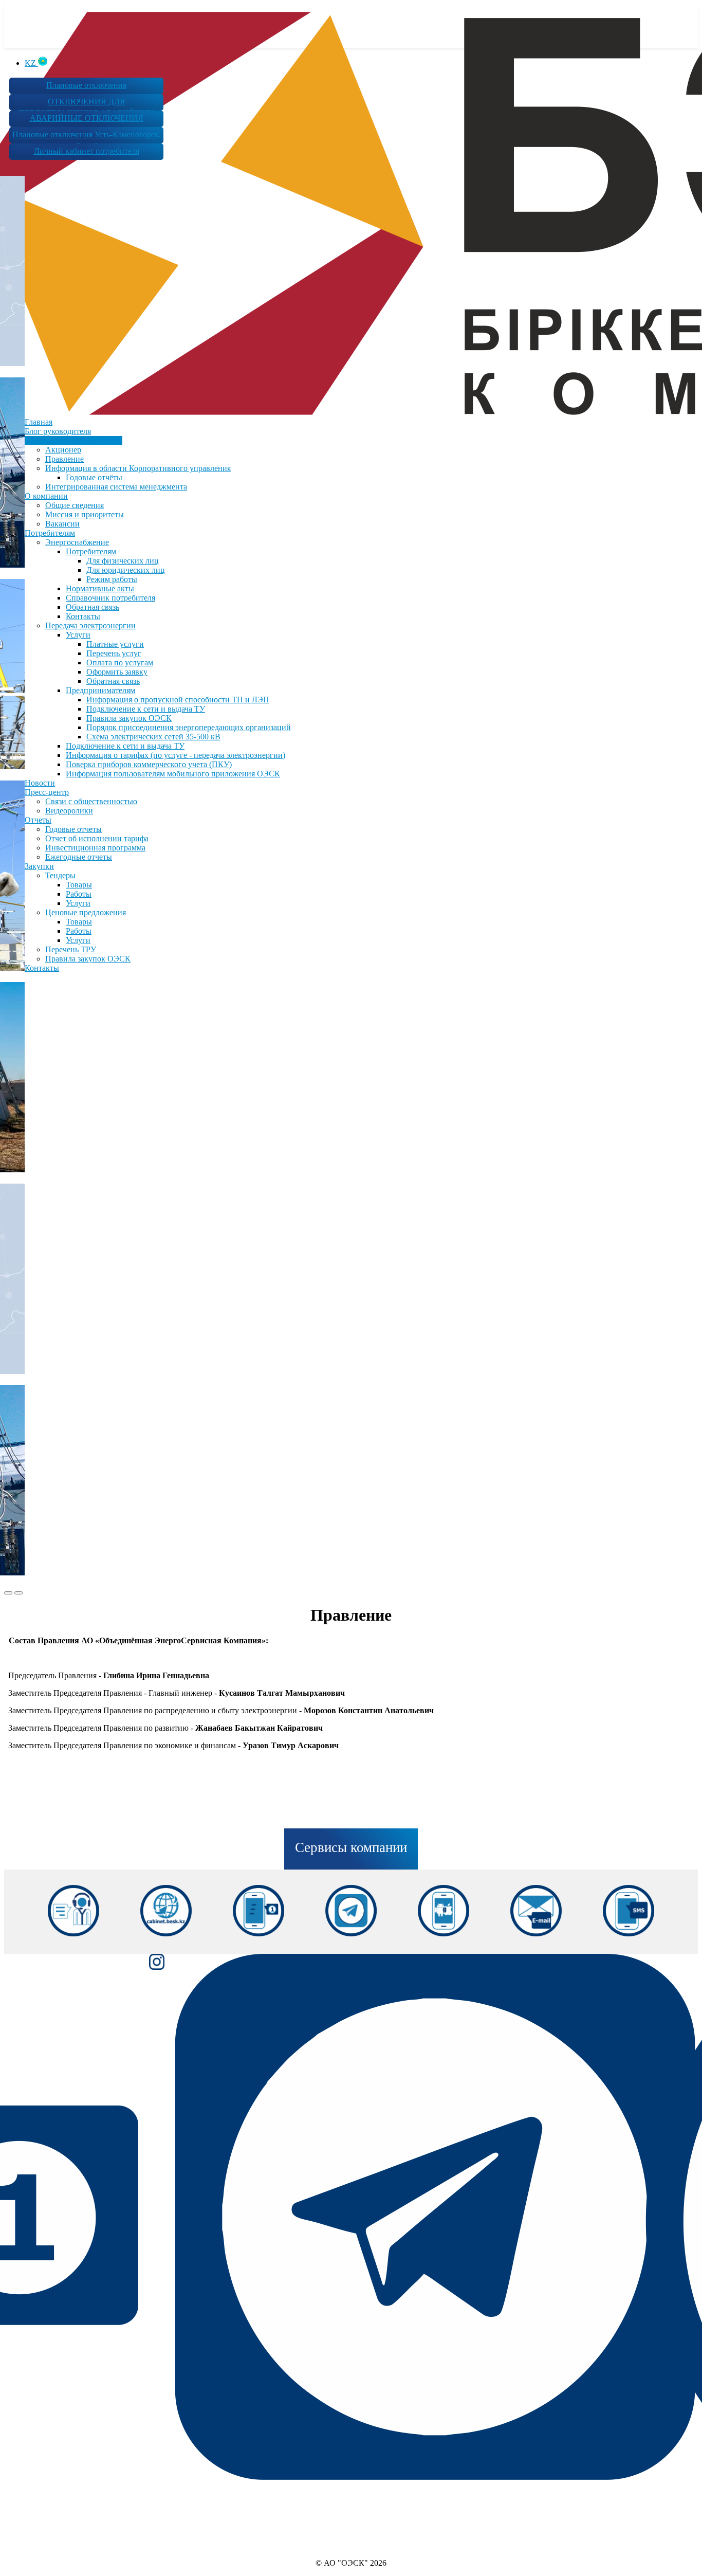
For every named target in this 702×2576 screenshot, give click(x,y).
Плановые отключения (86, 85)
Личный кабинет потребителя (87, 151)
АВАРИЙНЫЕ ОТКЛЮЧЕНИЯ (87, 118)
